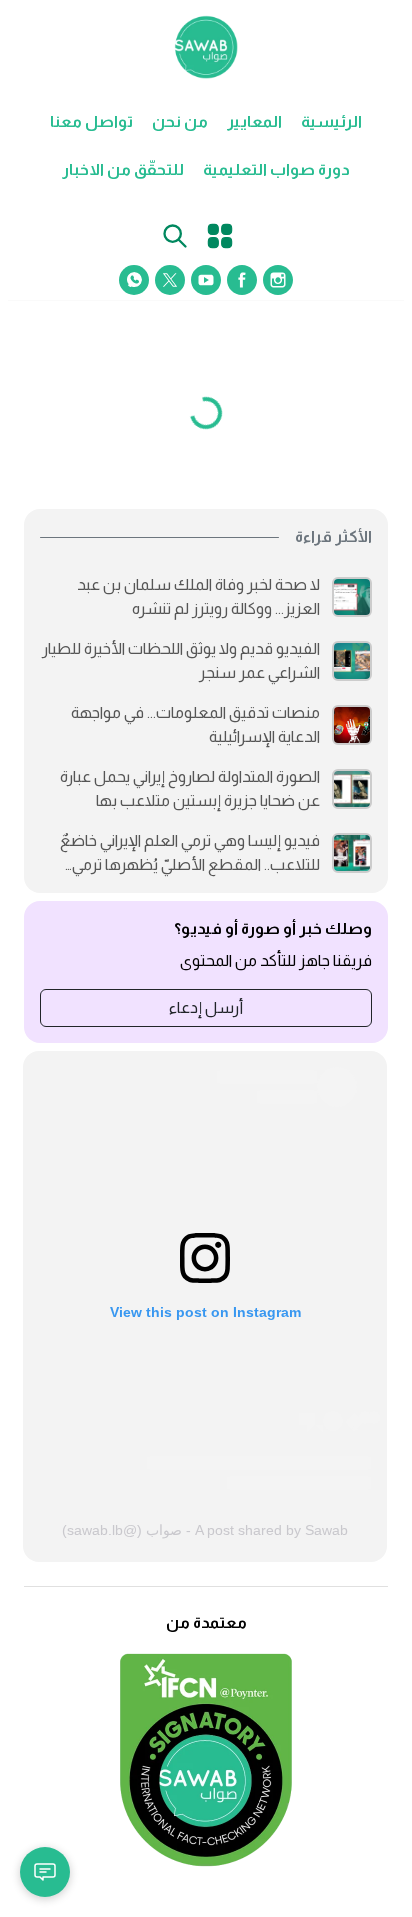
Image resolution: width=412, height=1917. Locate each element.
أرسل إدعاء (206, 1007)
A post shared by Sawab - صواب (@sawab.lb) (205, 1530)
